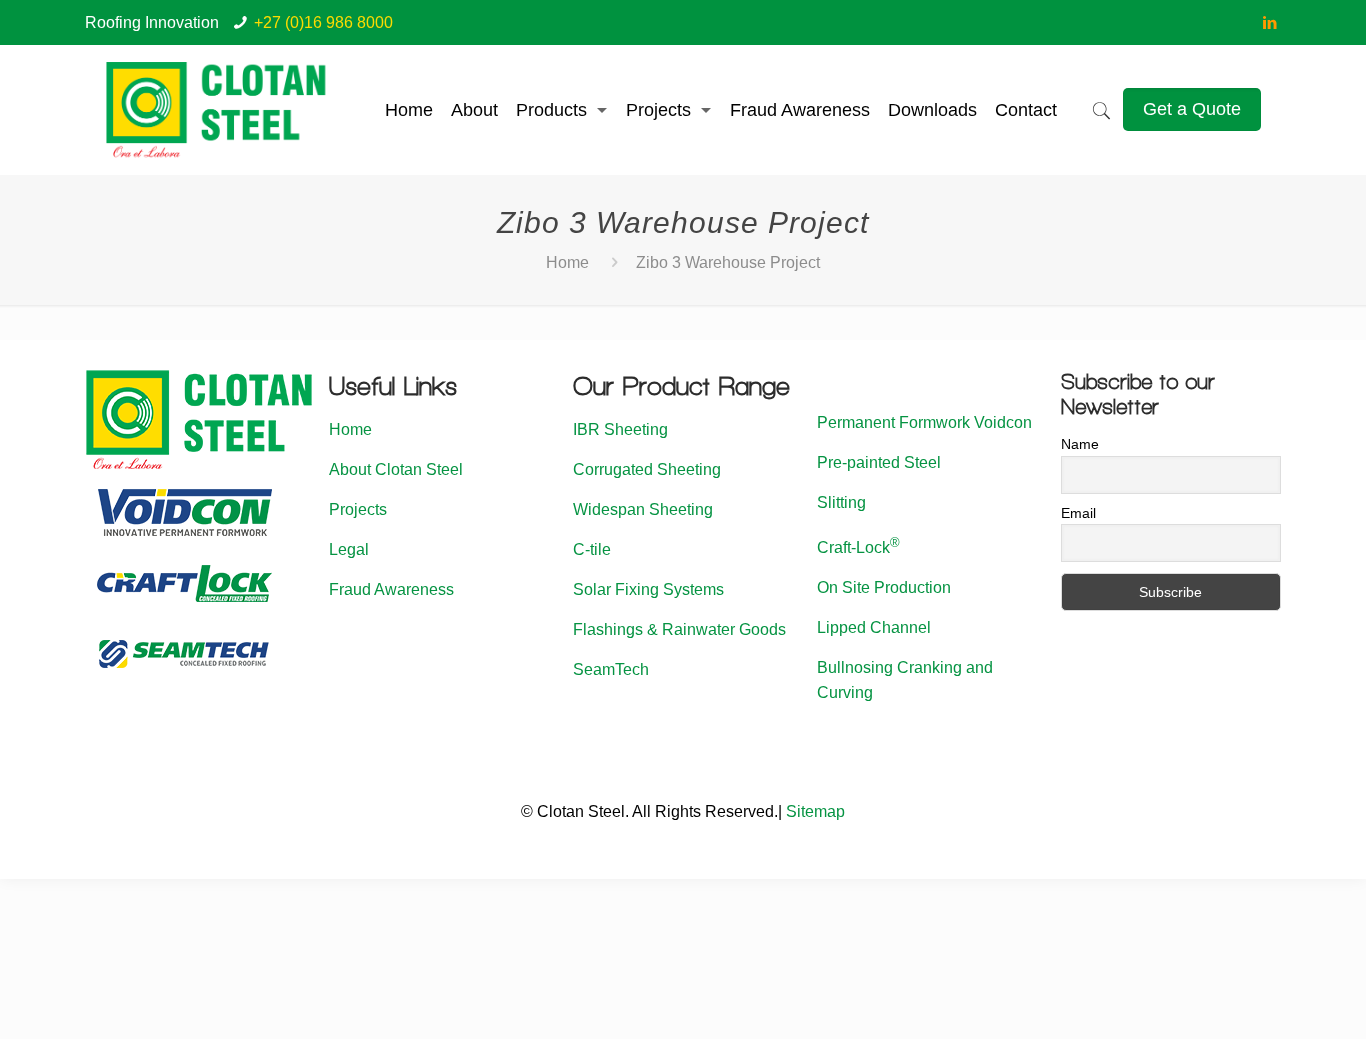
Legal (349, 549)
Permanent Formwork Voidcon (924, 422)
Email (1078, 513)
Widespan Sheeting (643, 509)
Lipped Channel (874, 627)
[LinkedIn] (1270, 22)
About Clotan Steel (396, 469)
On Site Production (884, 587)
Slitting (841, 502)
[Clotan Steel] (217, 110)
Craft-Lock (858, 547)
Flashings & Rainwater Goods (679, 629)
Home (567, 262)
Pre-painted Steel (879, 462)
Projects (358, 509)
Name (1080, 444)
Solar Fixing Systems (648, 589)
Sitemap (815, 811)
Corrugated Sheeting (647, 469)
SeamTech (611, 669)
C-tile (592, 549)
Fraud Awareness (391, 589)
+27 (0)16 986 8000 (323, 22)
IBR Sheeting (620, 429)
